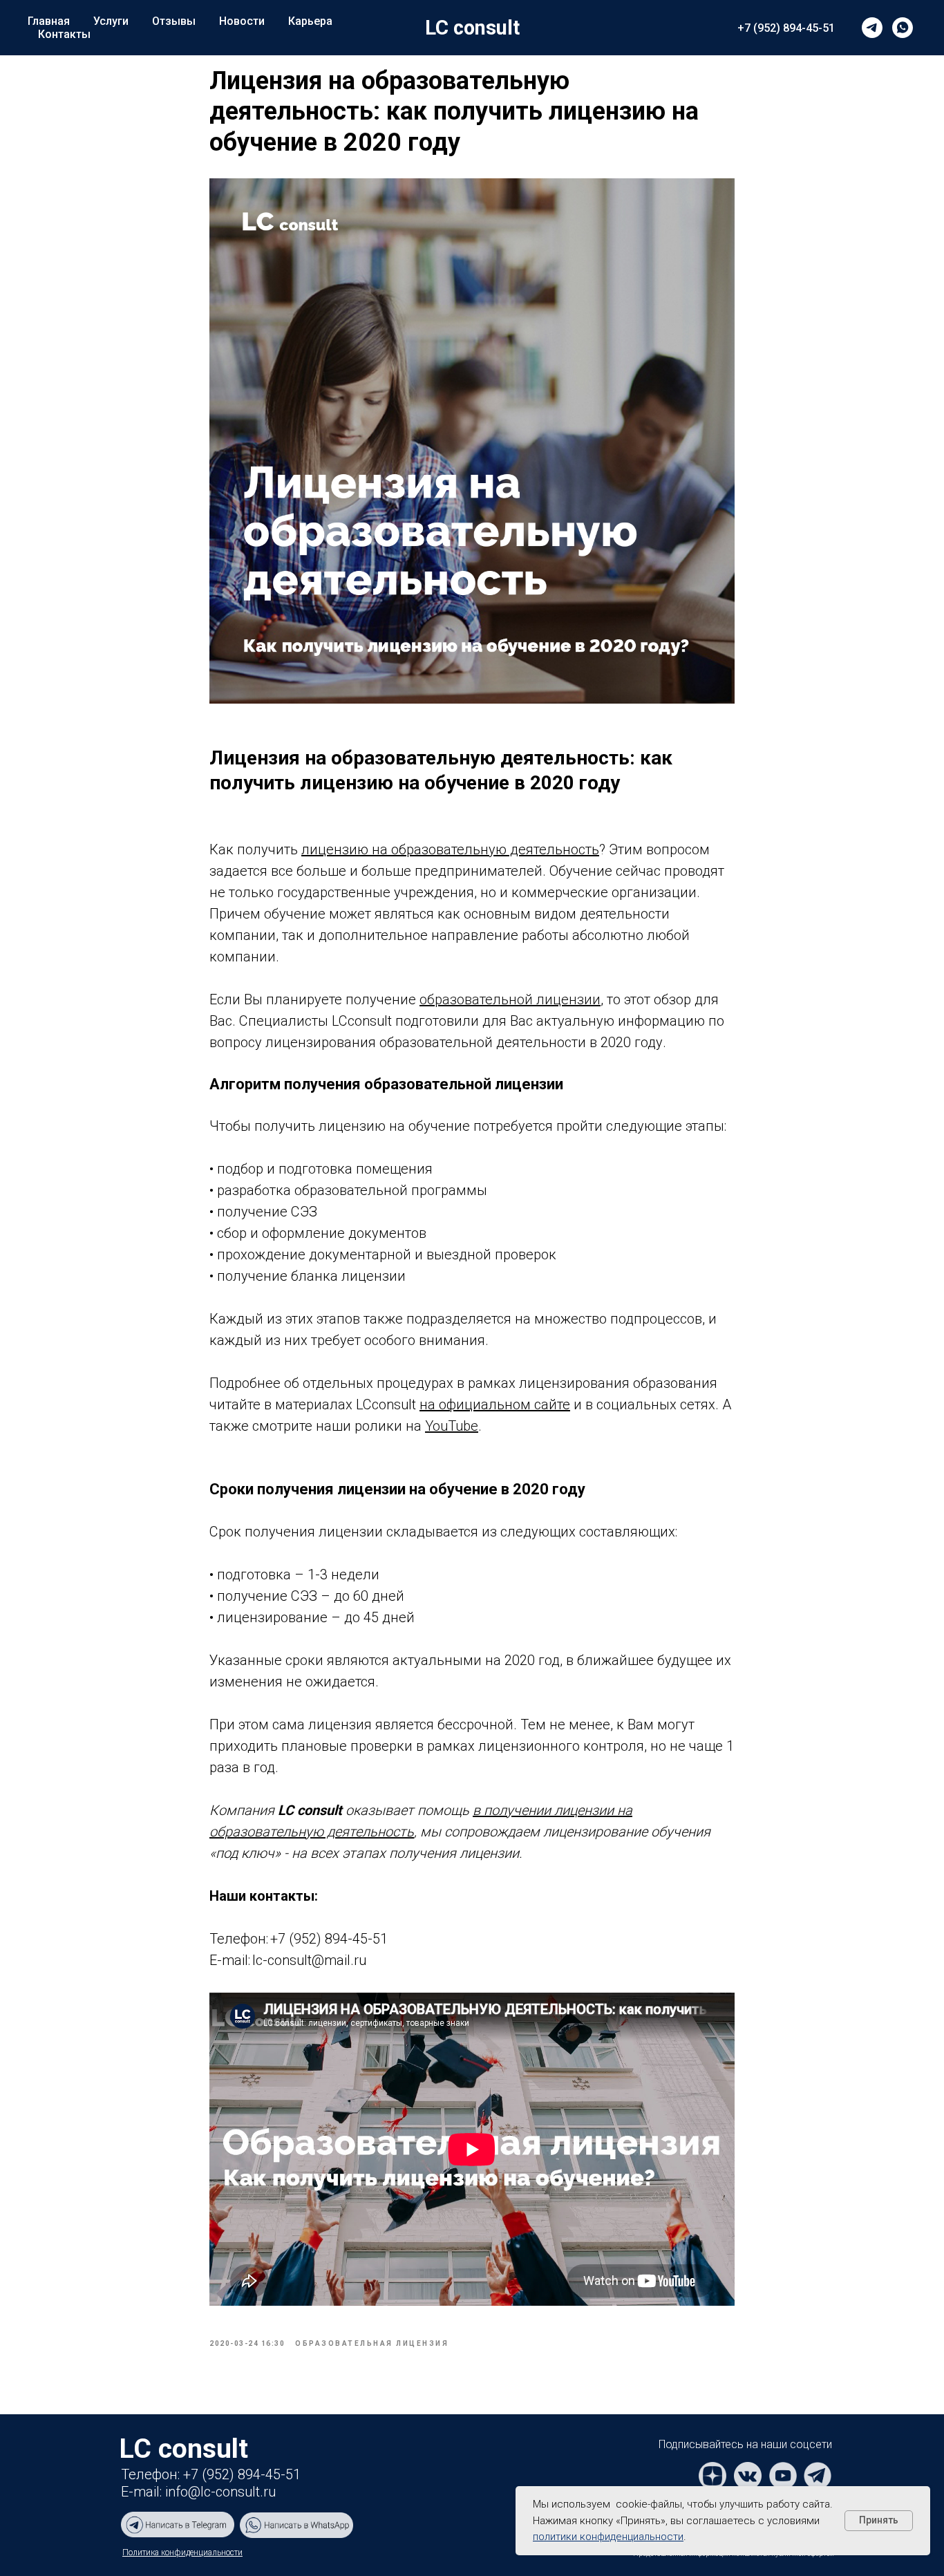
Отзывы (174, 21)
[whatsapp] (903, 28)
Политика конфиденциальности (182, 2553)
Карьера (310, 21)
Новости (242, 21)
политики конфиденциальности (608, 2537)
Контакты (64, 34)
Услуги (111, 21)
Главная (49, 21)
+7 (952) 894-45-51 (786, 28)
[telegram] (872, 28)
